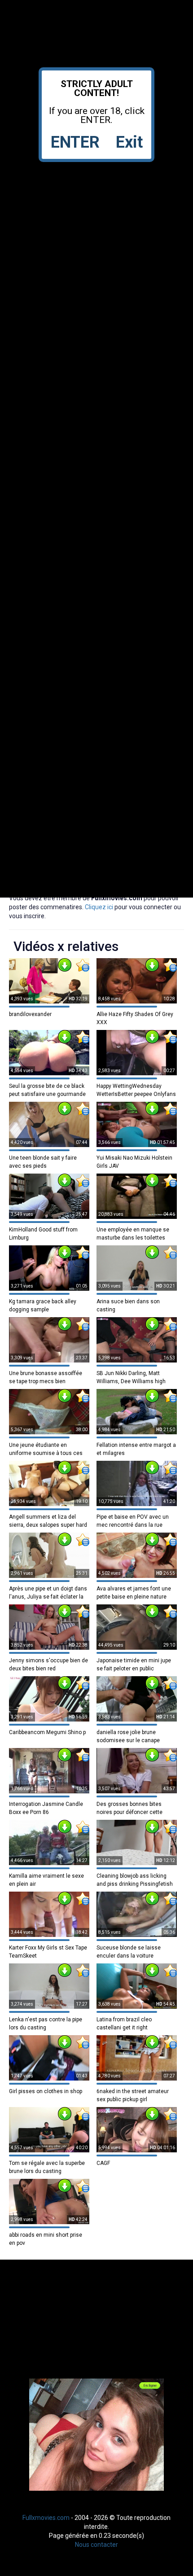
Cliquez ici (99, 907)
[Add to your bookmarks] (83, 965)
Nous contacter (96, 2545)
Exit (129, 142)
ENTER (75, 142)
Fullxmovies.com (46, 2518)
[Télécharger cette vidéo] (65, 965)
